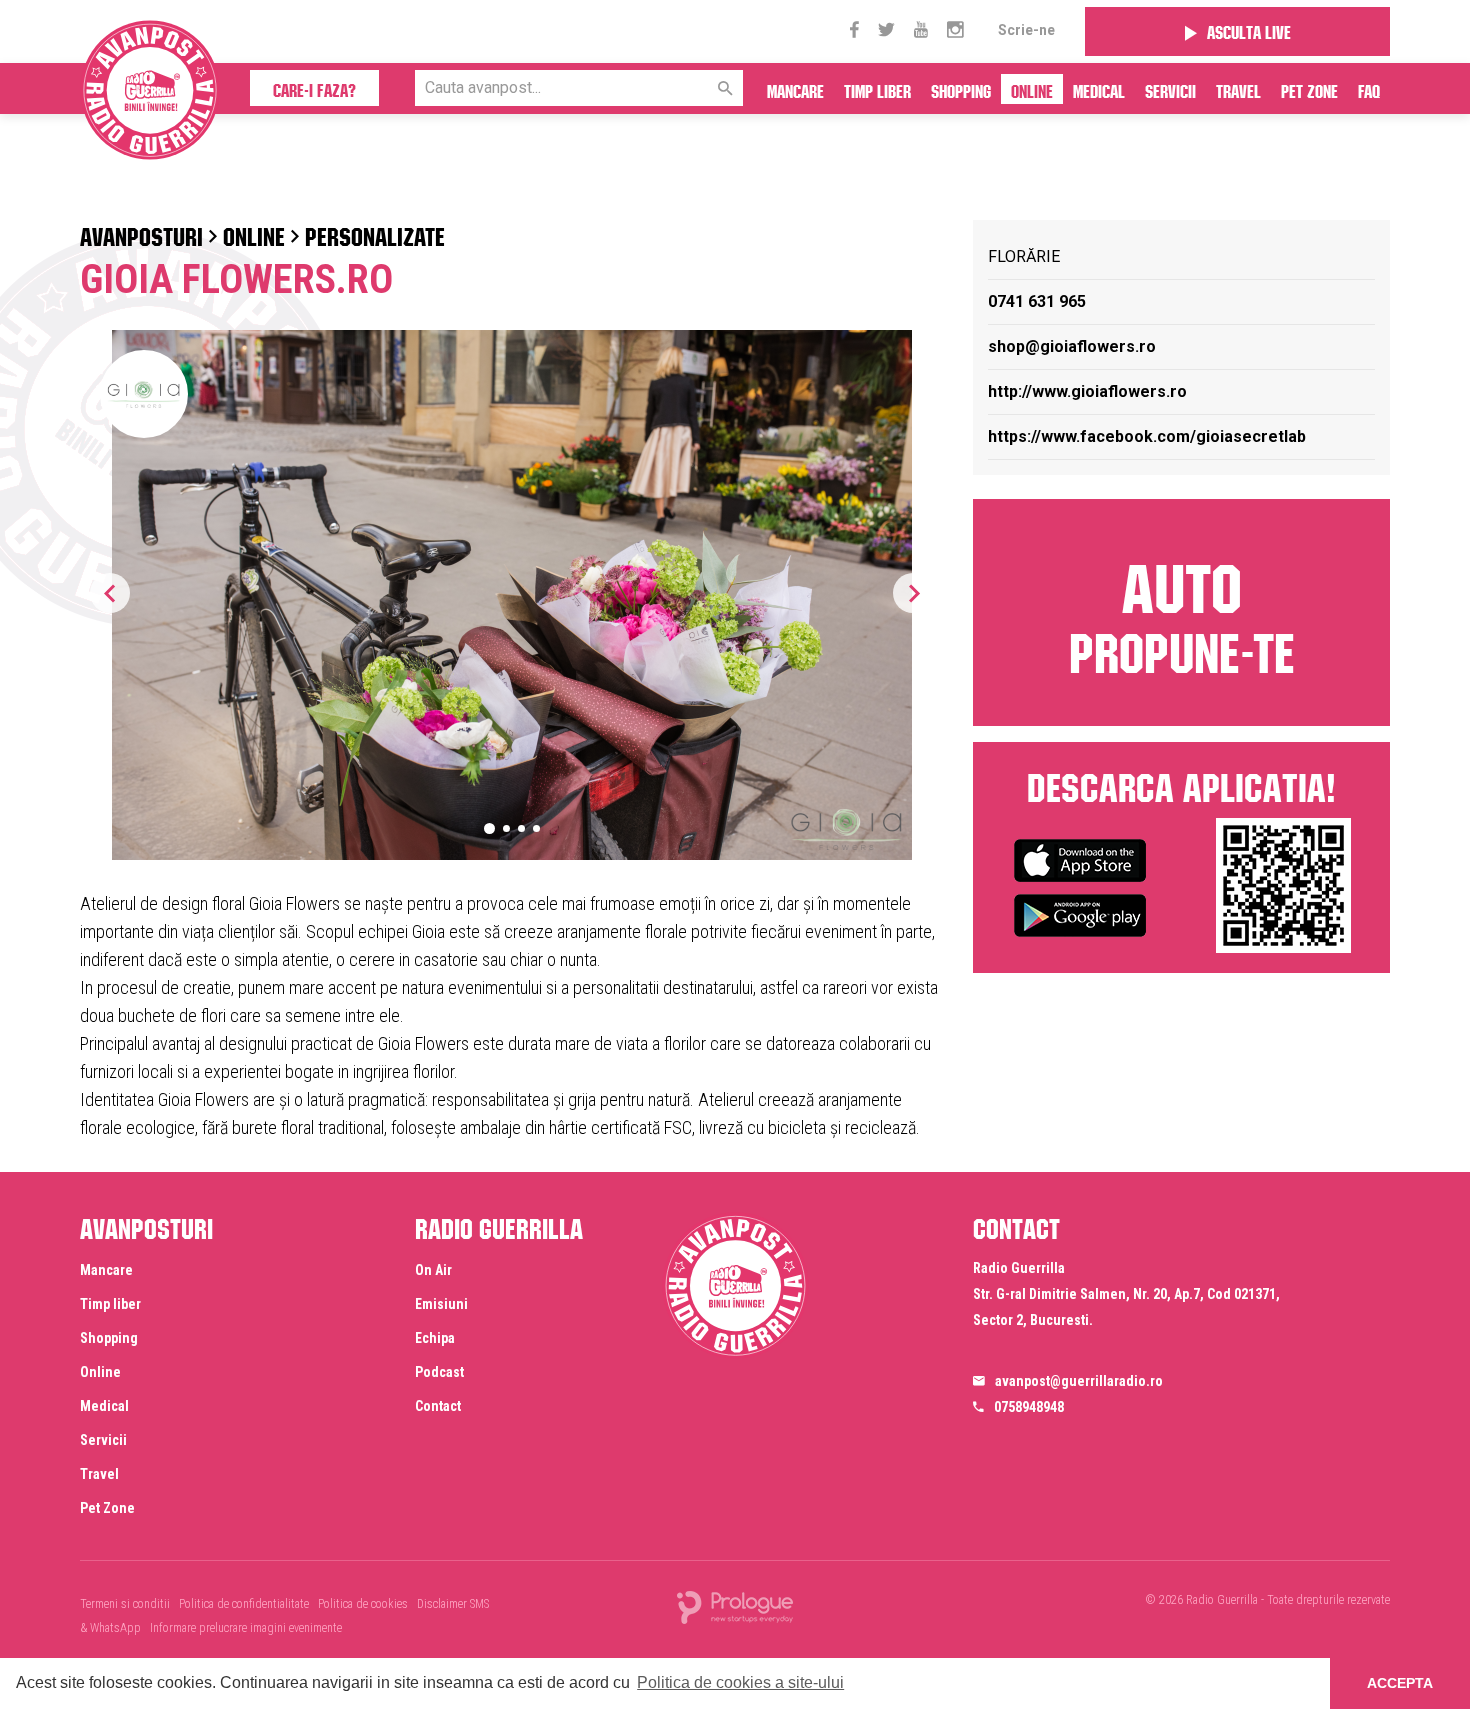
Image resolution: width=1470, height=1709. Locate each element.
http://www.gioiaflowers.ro (1087, 391)
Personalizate (375, 233)
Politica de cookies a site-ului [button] (740, 1682)
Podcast (439, 1372)
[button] (913, 593)
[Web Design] (735, 1606)
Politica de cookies (363, 1604)
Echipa (435, 1338)
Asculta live (1249, 30)
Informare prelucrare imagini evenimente (246, 1628)
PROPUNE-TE (1182, 610)
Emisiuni (441, 1304)
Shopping (961, 89)
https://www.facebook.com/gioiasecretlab (1147, 436)
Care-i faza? (314, 88)
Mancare (795, 89)
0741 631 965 (1037, 301)
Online (1032, 89)
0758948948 (1029, 1407)
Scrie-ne (1026, 30)
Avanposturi (141, 233)
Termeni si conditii (125, 1604)
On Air (433, 1270)
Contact (438, 1406)
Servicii (1170, 89)
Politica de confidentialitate (244, 1604)
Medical (1099, 89)
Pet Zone (1309, 89)
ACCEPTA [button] (1400, 1683)
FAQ (1369, 89)
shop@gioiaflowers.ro (1072, 346)
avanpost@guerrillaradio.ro (1079, 1381)
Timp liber (877, 89)
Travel (1238, 89)
